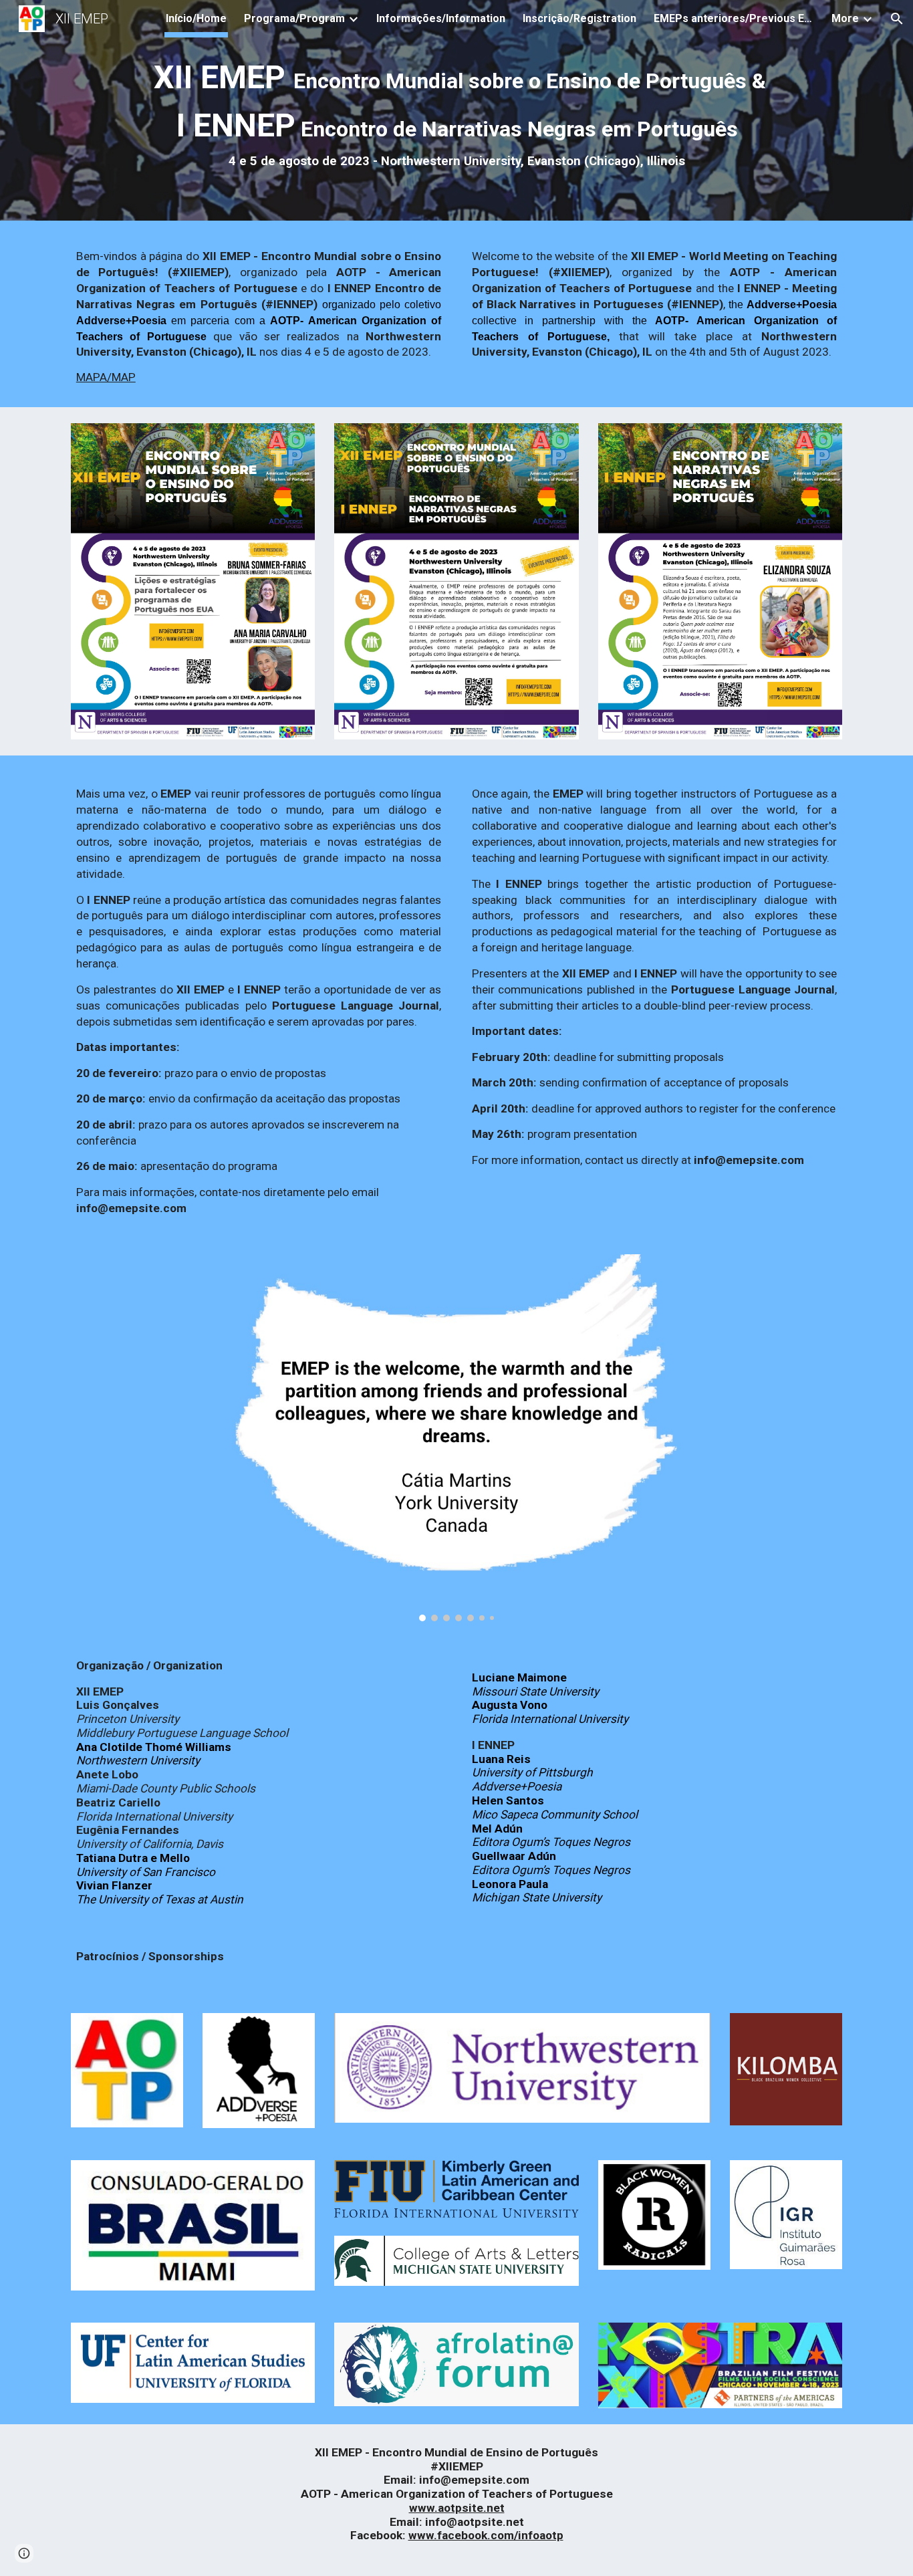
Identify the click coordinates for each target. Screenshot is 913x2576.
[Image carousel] (456, 1438)
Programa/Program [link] (294, 18)
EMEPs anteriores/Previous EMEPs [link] (734, 18)
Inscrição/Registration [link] (579, 18)
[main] (456, 114)
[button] (897, 19)
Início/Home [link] (196, 18)
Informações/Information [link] (441, 18)
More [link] (845, 18)
